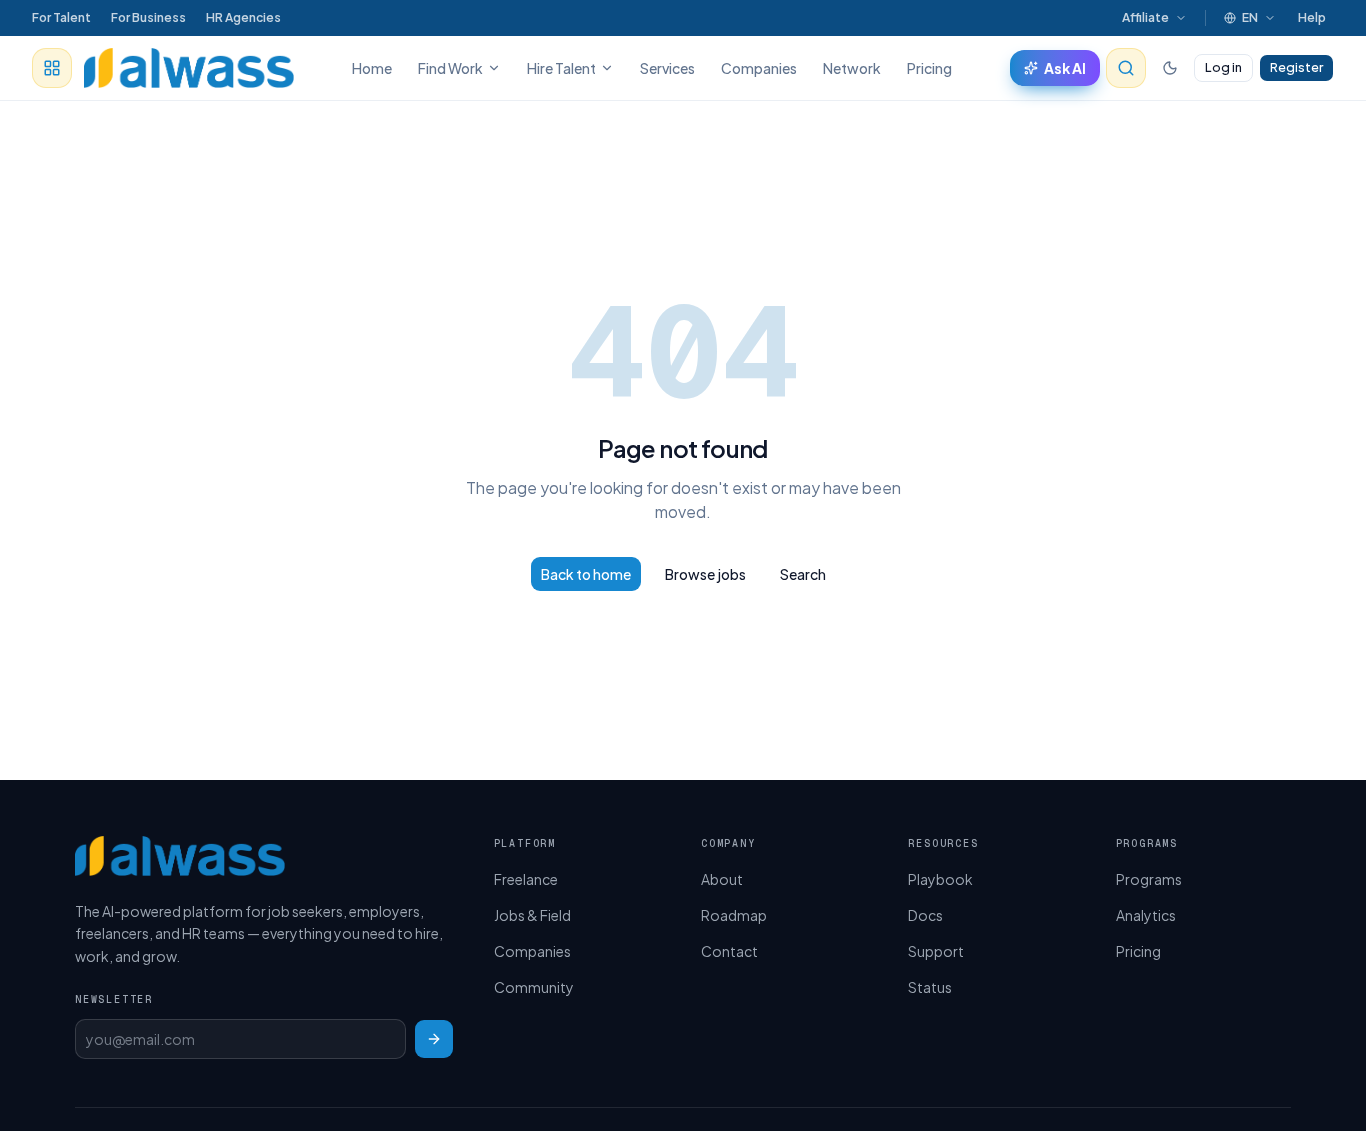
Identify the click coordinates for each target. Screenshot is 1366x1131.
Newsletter (114, 999)
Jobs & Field (532, 915)
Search (803, 574)
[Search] (1126, 68)
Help (1312, 17)
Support (936, 951)
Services (667, 68)
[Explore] (52, 68)
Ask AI (1065, 68)
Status (930, 987)
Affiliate (1145, 17)
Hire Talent (561, 68)
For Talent (61, 17)
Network (852, 68)
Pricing (929, 68)
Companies (759, 68)
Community (534, 987)
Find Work (450, 68)
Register (1296, 67)
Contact (729, 951)
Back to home (586, 574)
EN (1250, 17)
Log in (1223, 67)
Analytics (1146, 915)
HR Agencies (243, 17)
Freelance (526, 879)
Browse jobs (705, 574)
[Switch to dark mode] (1170, 68)
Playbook (940, 879)
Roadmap (734, 915)
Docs (925, 915)
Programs (1149, 879)
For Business (148, 17)
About (722, 879)
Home (372, 68)
